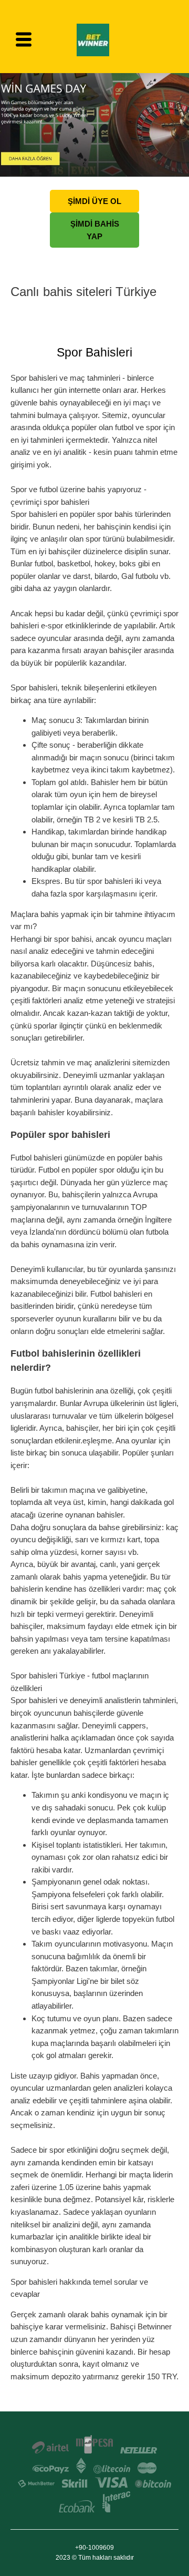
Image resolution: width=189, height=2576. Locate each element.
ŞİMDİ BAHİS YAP (95, 230)
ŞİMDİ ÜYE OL (94, 201)
